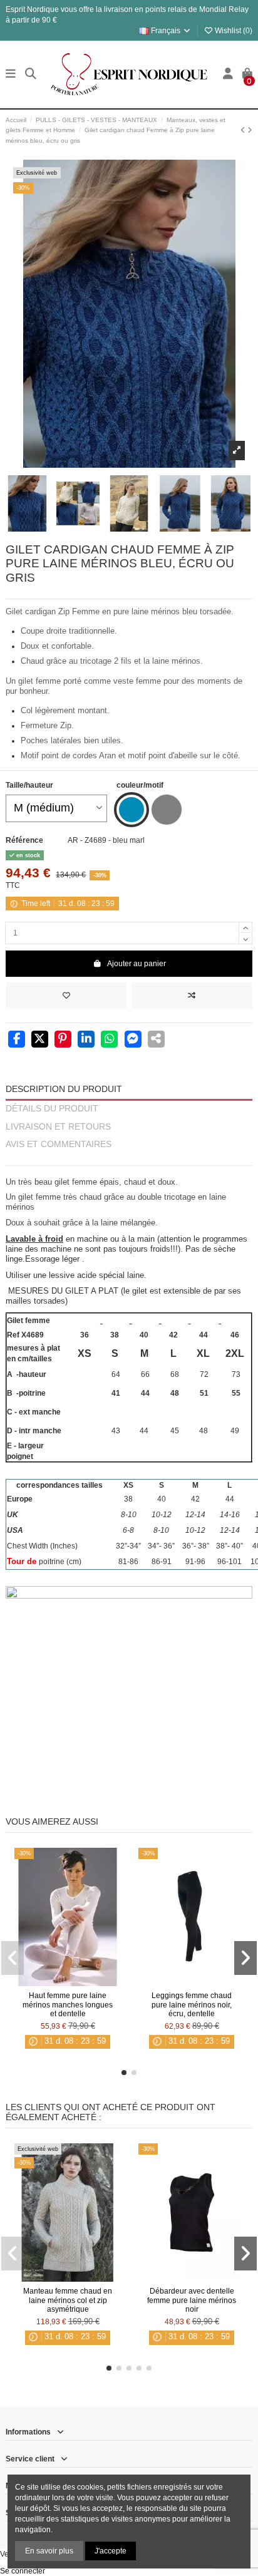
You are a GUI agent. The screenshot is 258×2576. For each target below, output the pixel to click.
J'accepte (111, 2551)
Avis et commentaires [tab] (59, 1144)
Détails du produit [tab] (52, 1109)
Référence (24, 840)
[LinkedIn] (86, 1040)
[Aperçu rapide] (83, 1982)
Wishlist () (233, 31)
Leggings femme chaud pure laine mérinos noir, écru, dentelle (192, 2005)
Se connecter (23, 2571)
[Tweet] (40, 1040)
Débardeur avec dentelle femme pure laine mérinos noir (192, 2300)
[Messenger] (133, 1040)
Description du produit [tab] (64, 1089)
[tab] (129, 1160)
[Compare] (67, 1982)
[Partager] (17, 1040)
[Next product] (250, 130)
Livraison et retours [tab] (58, 1127)
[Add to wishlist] (66, 996)
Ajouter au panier (137, 964)
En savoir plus (49, 2551)
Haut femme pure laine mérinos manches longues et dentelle (68, 2005)
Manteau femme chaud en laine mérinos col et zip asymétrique (68, 2300)
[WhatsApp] (109, 1040)
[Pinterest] (63, 1040)
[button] (124, 2073)
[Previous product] (244, 130)
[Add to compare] (192, 996)
